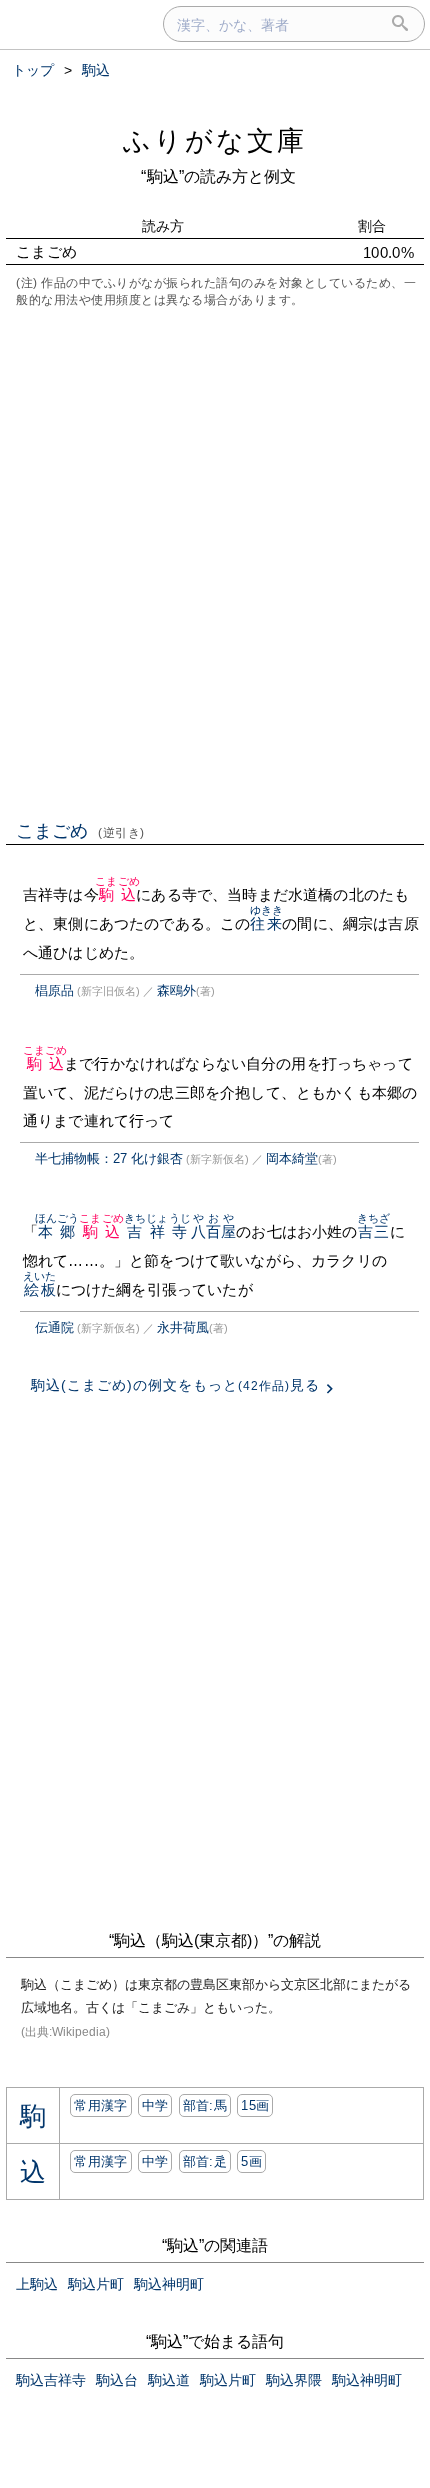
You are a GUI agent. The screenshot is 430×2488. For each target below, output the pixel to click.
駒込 (117, 894)
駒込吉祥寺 (51, 2380)
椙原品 (54, 990)
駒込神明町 (169, 2284)
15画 (255, 2105)
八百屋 (213, 1231)
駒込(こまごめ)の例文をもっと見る (175, 1385)
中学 (155, 2105)
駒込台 (117, 2380)
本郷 (57, 1231)
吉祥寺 (157, 1231)
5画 (251, 2161)
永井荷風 (183, 1327)
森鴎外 (176, 990)
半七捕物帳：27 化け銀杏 (109, 1158)
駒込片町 (96, 2284)
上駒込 (37, 2284)
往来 (266, 923)
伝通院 (54, 1327)
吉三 (373, 1231)
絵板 (39, 1289)
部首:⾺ (205, 2105)
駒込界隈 (294, 2380)
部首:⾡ (205, 2161)
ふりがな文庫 (215, 140)
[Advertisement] (215, 562)
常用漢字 (100, 2105)
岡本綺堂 (292, 1158)
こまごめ (80, 831)
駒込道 (169, 2380)
